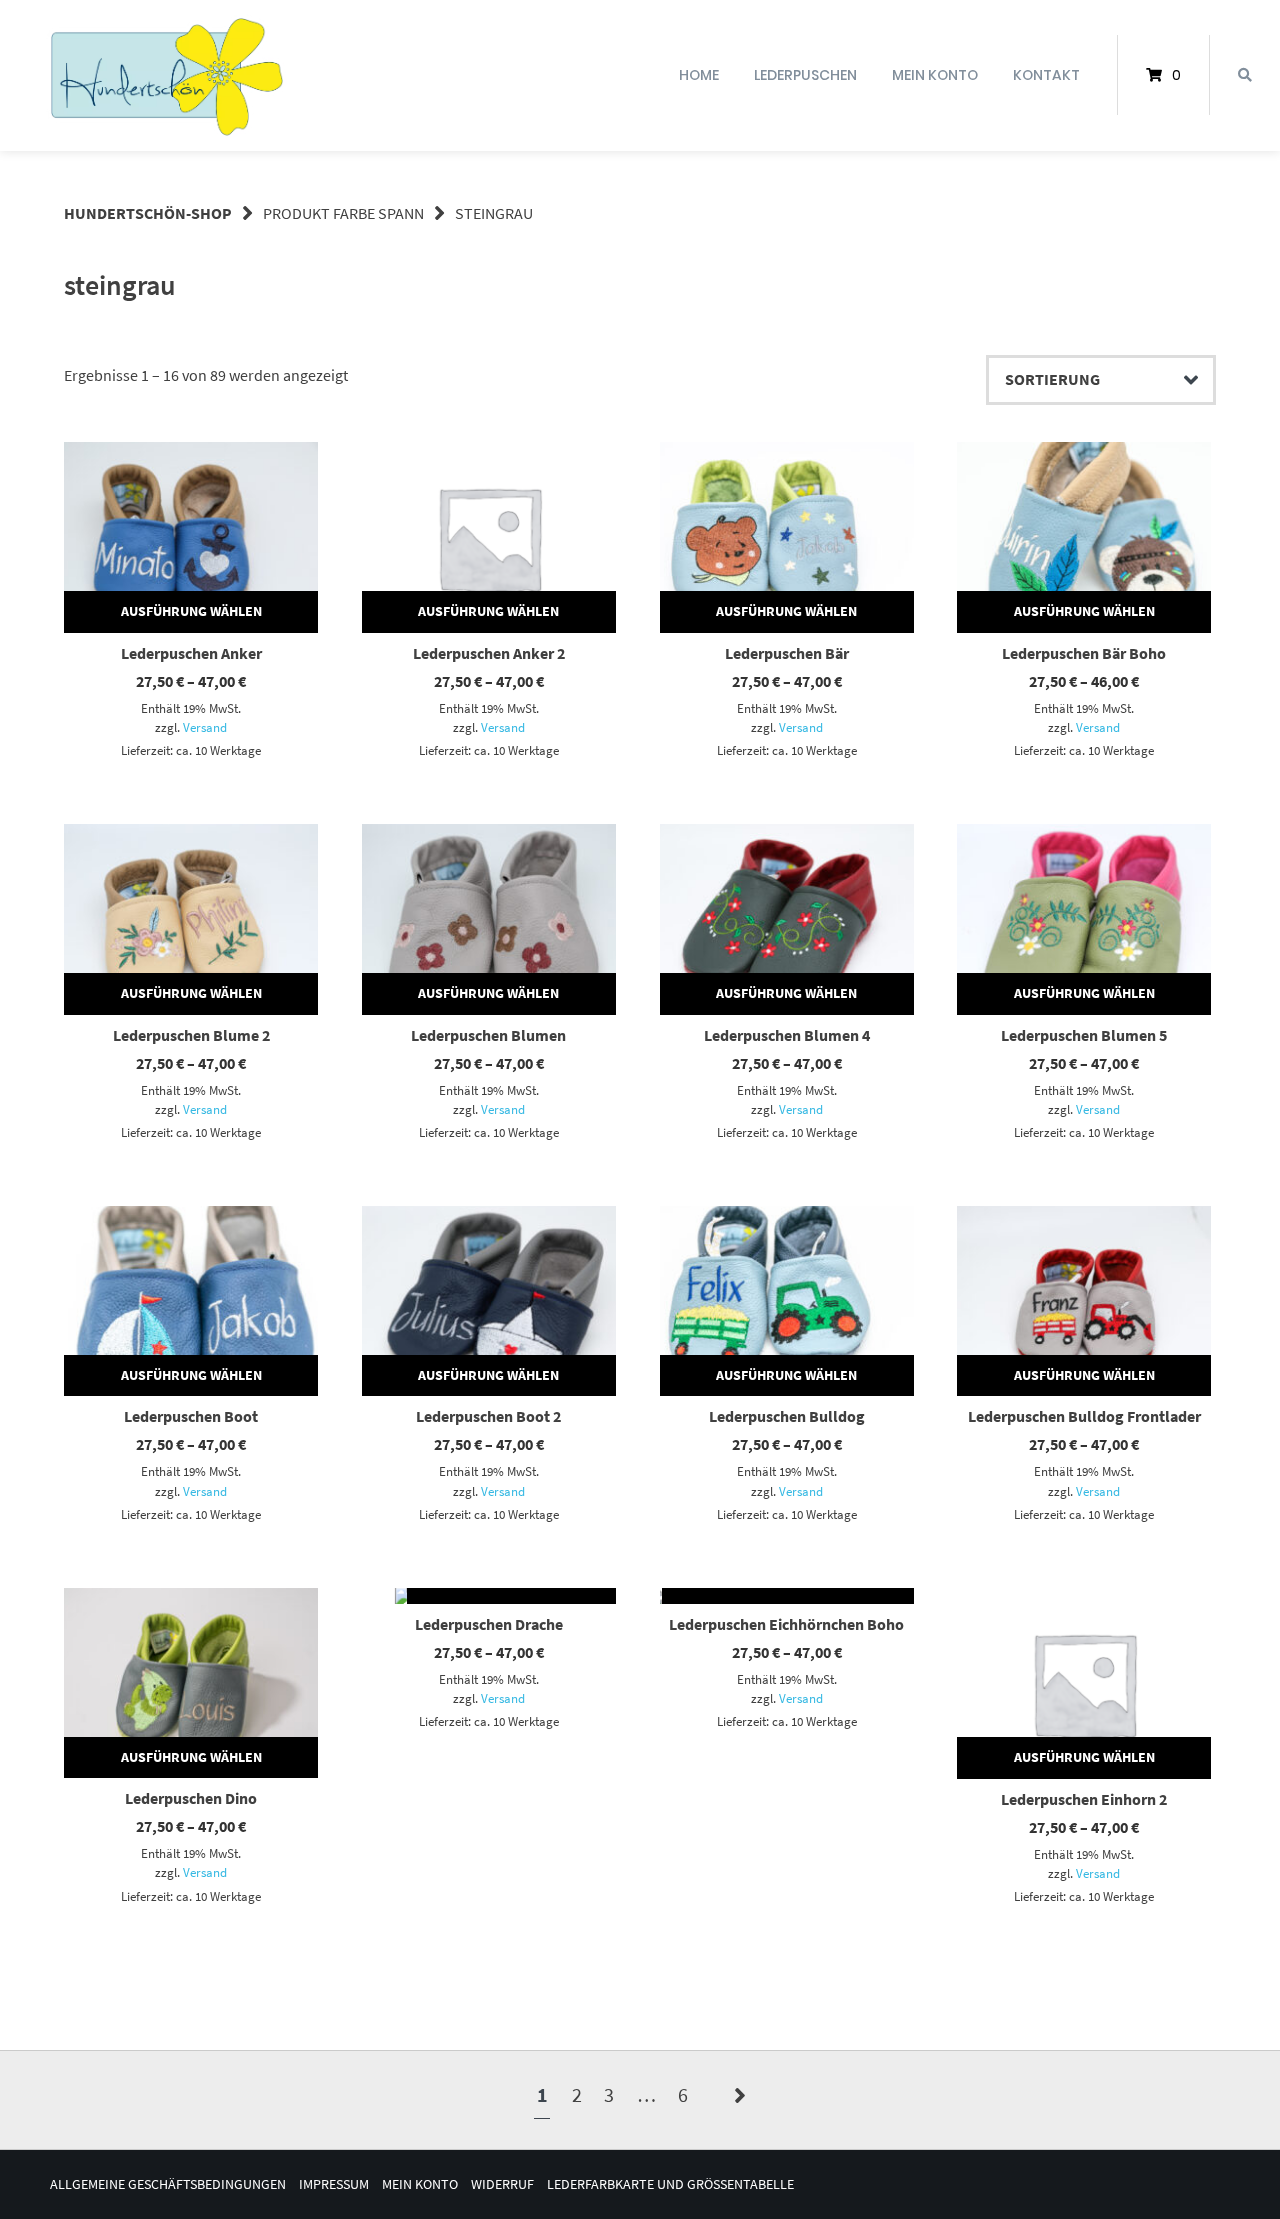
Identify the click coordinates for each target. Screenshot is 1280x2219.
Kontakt (1046, 75)
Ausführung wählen (191, 611)
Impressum (334, 2184)
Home (699, 75)
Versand (205, 727)
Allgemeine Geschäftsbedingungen (168, 2184)
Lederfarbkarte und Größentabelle (670, 2184)
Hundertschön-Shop (148, 213)
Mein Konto (935, 75)
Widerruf (502, 2184)
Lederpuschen (805, 75)
